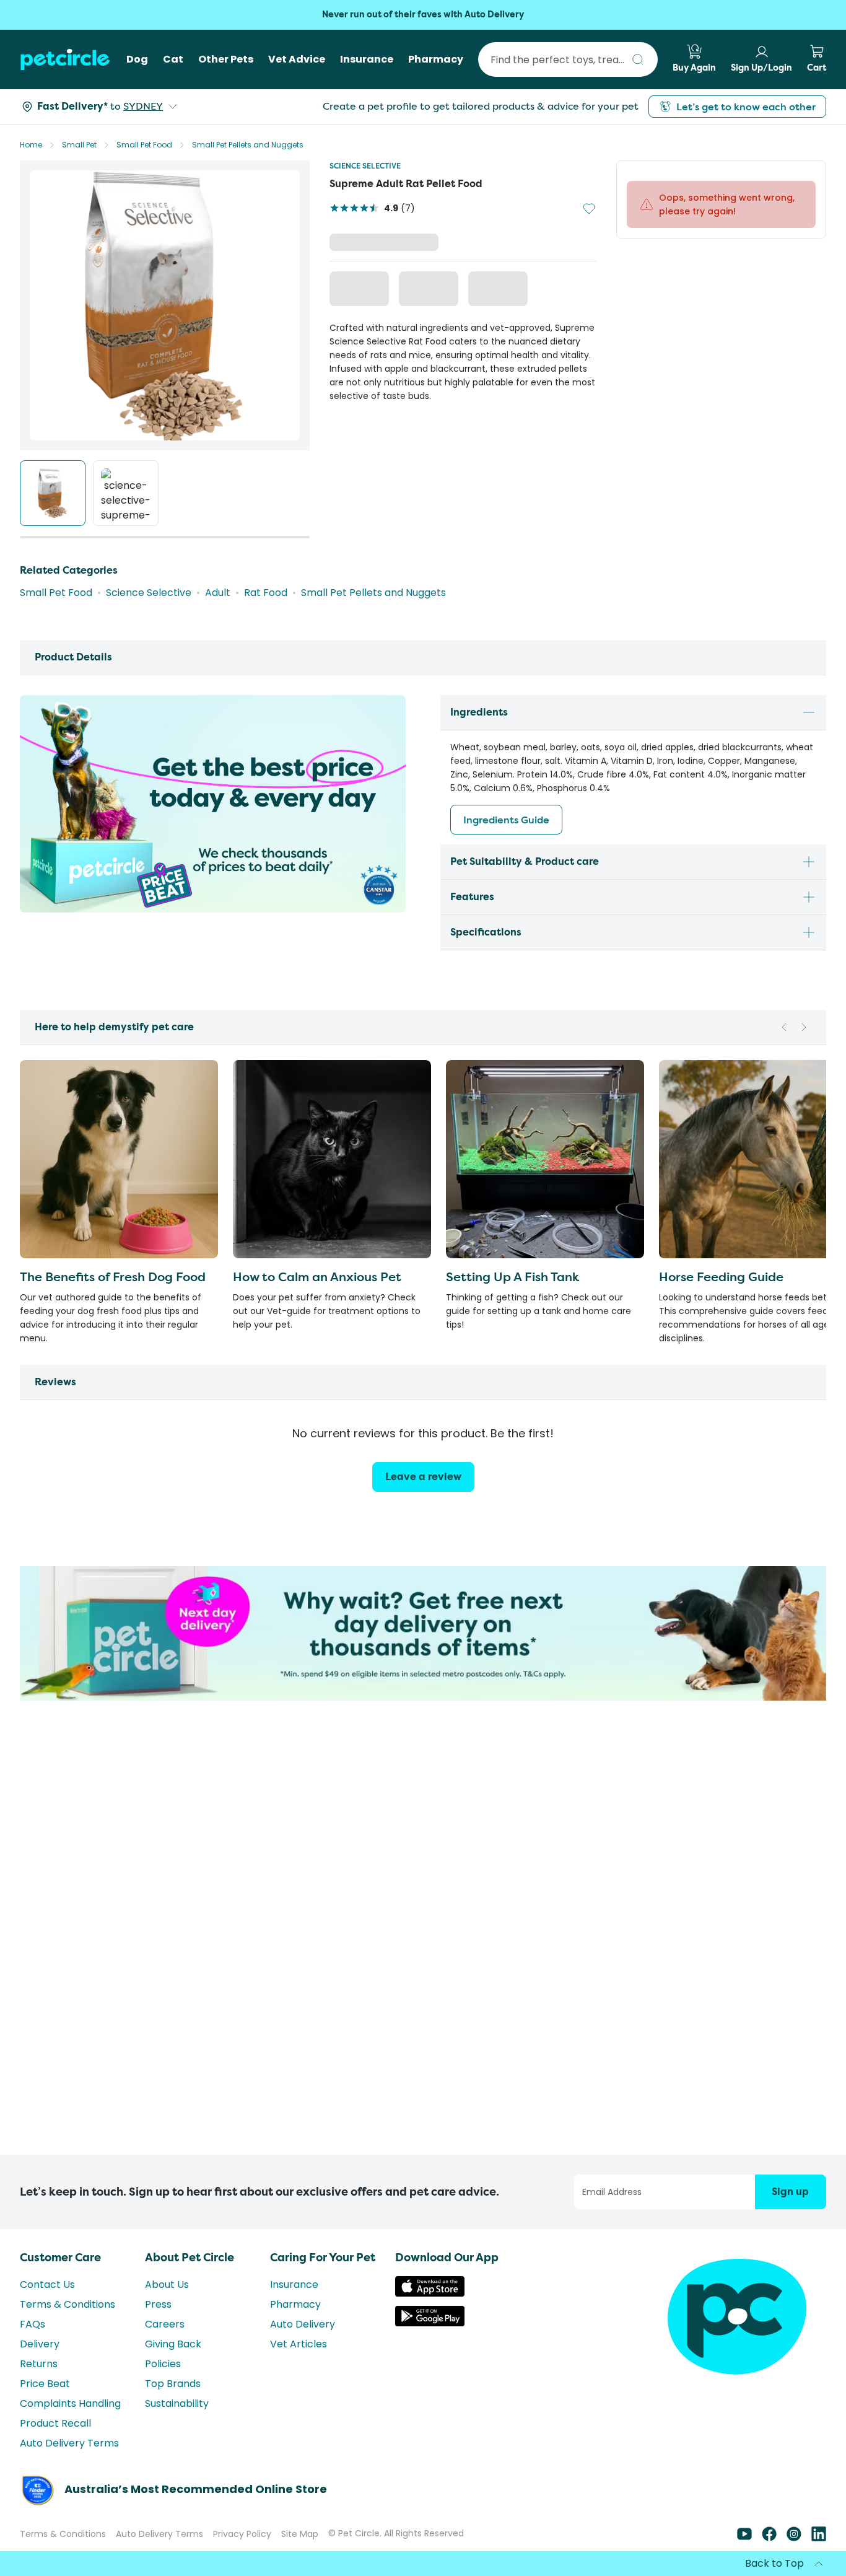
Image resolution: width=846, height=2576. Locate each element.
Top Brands (173, 2384)
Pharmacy (295, 2304)
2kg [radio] (364, 290)
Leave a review (423, 1477)
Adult (218, 593)
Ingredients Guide (506, 820)
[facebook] (769, 2538)
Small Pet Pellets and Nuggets (248, 145)
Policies (163, 2364)
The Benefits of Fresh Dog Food (113, 1277)
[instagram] (794, 2538)
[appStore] (430, 2293)
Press (158, 2304)
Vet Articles (299, 2344)
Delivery (40, 2344)
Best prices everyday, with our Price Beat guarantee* (423, 15)
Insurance (294, 2285)
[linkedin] (819, 2538)
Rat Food (266, 593)
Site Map (300, 2534)
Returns (39, 2364)
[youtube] (744, 2538)
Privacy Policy (242, 2534)
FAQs (33, 2324)
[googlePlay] (430, 2323)
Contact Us (47, 2285)
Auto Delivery (303, 2324)
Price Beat (45, 2384)
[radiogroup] (463, 291)
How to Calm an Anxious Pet (317, 1277)
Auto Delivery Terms (69, 2443)
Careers (165, 2324)
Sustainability (177, 2403)
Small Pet (79, 145)
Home (31, 145)
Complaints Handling (70, 2403)
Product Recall (55, 2423)
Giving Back (173, 2344)
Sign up (790, 2192)
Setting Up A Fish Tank (512, 1277)
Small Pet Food (144, 145)
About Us (167, 2285)
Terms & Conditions (68, 2304)
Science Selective (365, 166)
